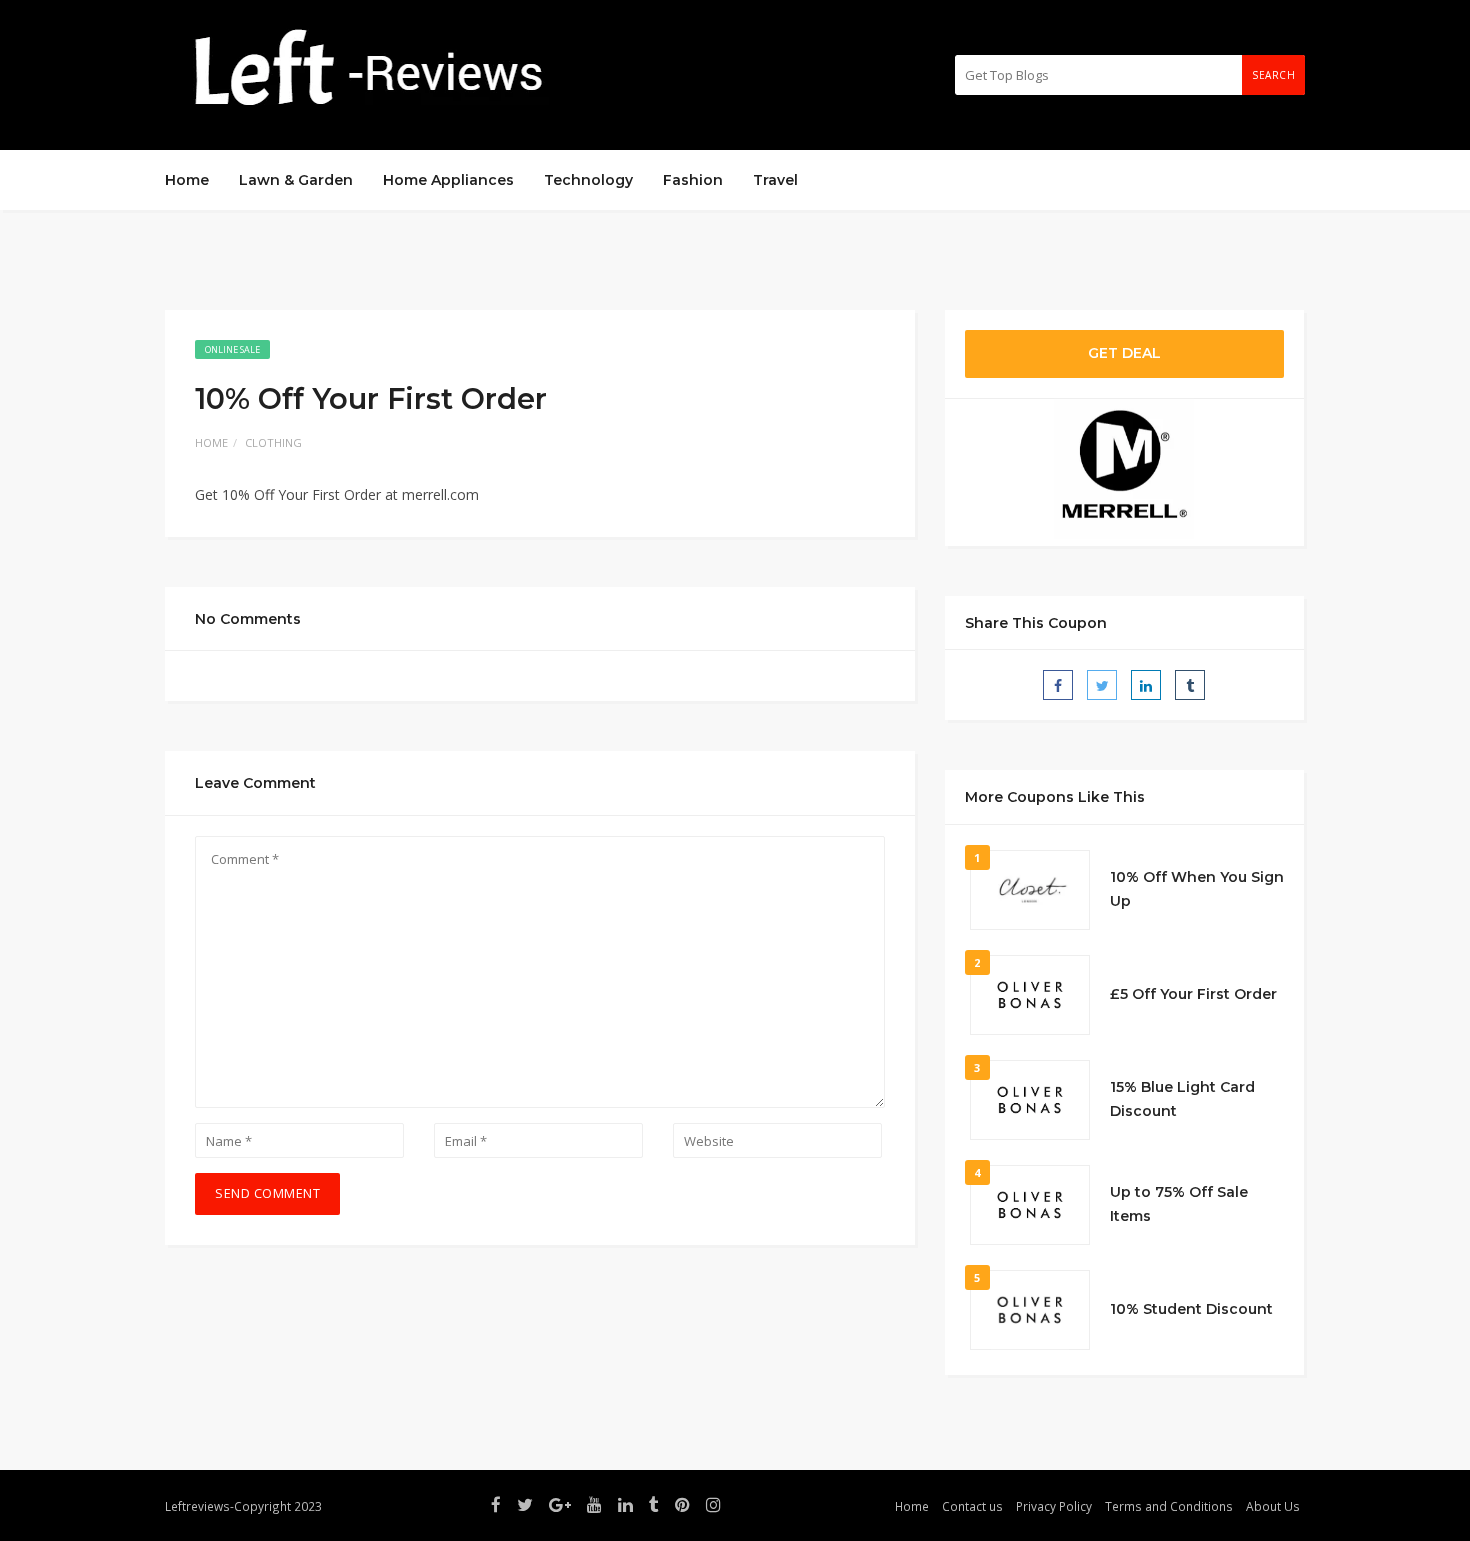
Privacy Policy (1054, 1506)
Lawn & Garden (296, 180)
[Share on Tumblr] (1190, 685)
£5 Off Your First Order (1193, 994)
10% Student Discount (1191, 1309)
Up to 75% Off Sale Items (1179, 1204)
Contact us (972, 1506)
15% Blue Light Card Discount (1182, 1099)
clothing (273, 442)
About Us (1273, 1506)
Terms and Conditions (1169, 1506)
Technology (588, 180)
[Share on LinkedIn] (1146, 685)
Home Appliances (448, 180)
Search (1273, 75)
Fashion (693, 180)
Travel (775, 180)
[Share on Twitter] (1102, 685)
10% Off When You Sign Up (1197, 889)
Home (187, 180)
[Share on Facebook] (1058, 685)
